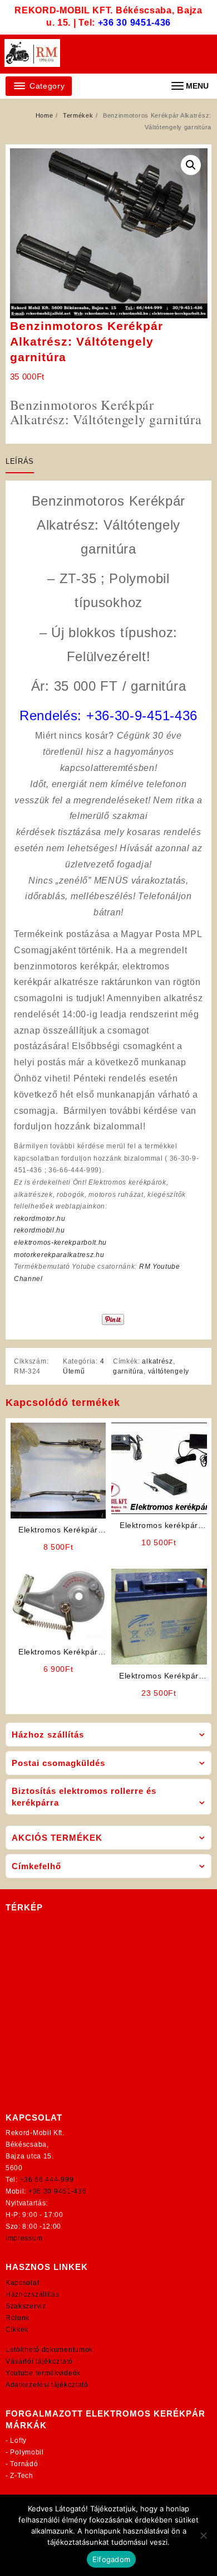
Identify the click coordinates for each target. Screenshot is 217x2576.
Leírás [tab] (20, 461)
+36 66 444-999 (47, 2180)
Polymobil (27, 2452)
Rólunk (18, 2318)
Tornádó (24, 2464)
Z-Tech (21, 2476)
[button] (191, 165)
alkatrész (157, 1361)
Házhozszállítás (33, 2294)
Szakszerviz (26, 2306)
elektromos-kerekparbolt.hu (60, 1243)
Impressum (24, 2238)
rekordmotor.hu (40, 1219)
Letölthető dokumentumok (49, 2350)
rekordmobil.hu (40, 1230)
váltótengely (169, 1371)
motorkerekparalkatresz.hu (59, 1255)
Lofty (18, 2441)
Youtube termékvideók (43, 2373)
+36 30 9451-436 (135, 23)
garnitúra (128, 1371)
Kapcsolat (22, 2283)
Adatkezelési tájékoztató (47, 2385)
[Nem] (203, 2535)
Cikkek (17, 2330)
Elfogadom (111, 2559)
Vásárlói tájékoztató (39, 2361)
